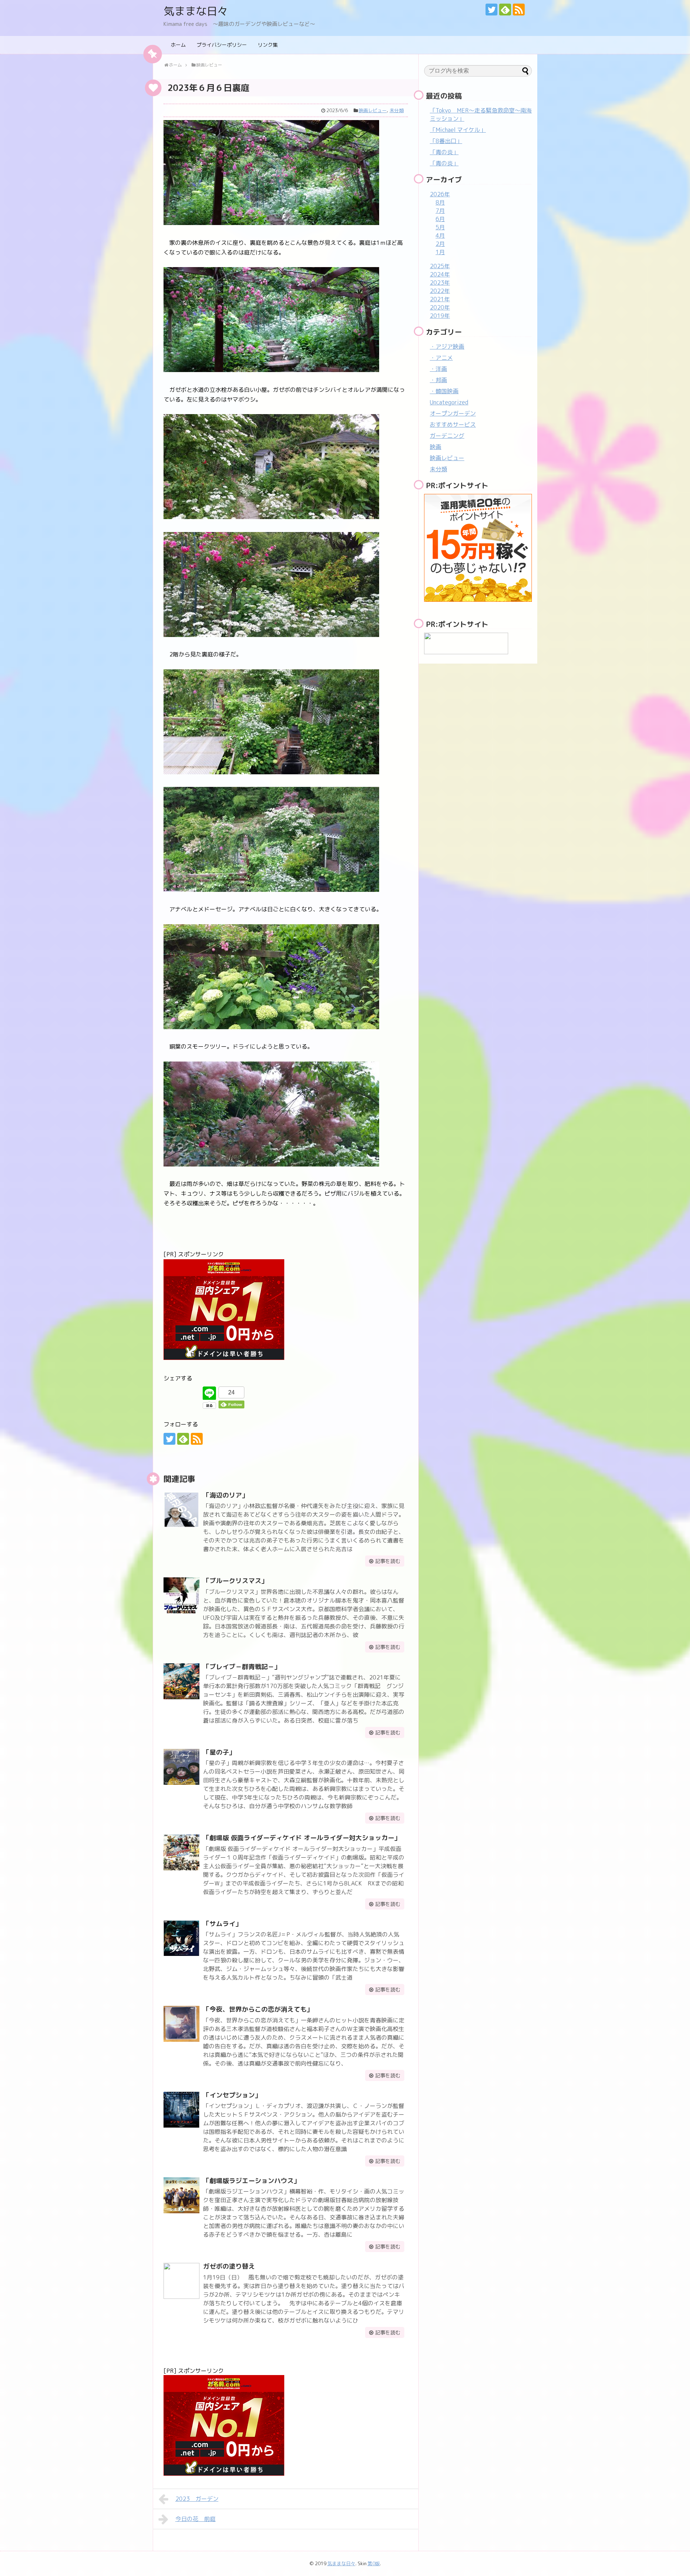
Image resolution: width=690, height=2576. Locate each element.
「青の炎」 (444, 152)
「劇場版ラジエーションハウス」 (252, 2181)
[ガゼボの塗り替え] (181, 2281)
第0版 (374, 2563)
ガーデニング (447, 436)
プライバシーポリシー (222, 45)
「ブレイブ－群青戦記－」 (242, 1667)
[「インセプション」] (181, 2110)
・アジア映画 (447, 347)
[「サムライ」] (181, 1938)
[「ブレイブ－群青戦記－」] (181, 1681)
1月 (440, 252)
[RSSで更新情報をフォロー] (519, 10)
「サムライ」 (222, 1924)
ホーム (178, 45)
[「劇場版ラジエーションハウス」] (181, 2195)
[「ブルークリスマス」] (181, 1595)
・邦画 (438, 380)
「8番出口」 (446, 141)
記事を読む (388, 1561)
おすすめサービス (453, 425)
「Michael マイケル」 (458, 130)
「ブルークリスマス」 (235, 1581)
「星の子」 (219, 1752)
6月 (440, 219)
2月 (440, 244)
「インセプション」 (232, 2095)
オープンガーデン (453, 413)
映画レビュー (373, 110)
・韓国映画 (444, 391)
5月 (440, 227)
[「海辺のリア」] (181, 1510)
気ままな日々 (196, 11)
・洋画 (438, 369)
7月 (440, 211)
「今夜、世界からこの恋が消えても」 (258, 2009)
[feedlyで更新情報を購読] (505, 10)
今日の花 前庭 (195, 2519)
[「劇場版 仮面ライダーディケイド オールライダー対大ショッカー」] (181, 1852)
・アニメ (441, 358)
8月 (440, 202)
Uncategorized (449, 402)
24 (231, 1392)
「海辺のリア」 (226, 1495)
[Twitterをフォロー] (491, 10)
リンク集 (268, 45)
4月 (440, 235)
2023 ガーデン (197, 2499)
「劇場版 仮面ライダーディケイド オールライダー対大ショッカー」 (302, 1838)
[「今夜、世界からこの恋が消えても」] (181, 2024)
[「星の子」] (181, 1767)
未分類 (397, 110)
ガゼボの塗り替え (229, 2266)
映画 (436, 447)
